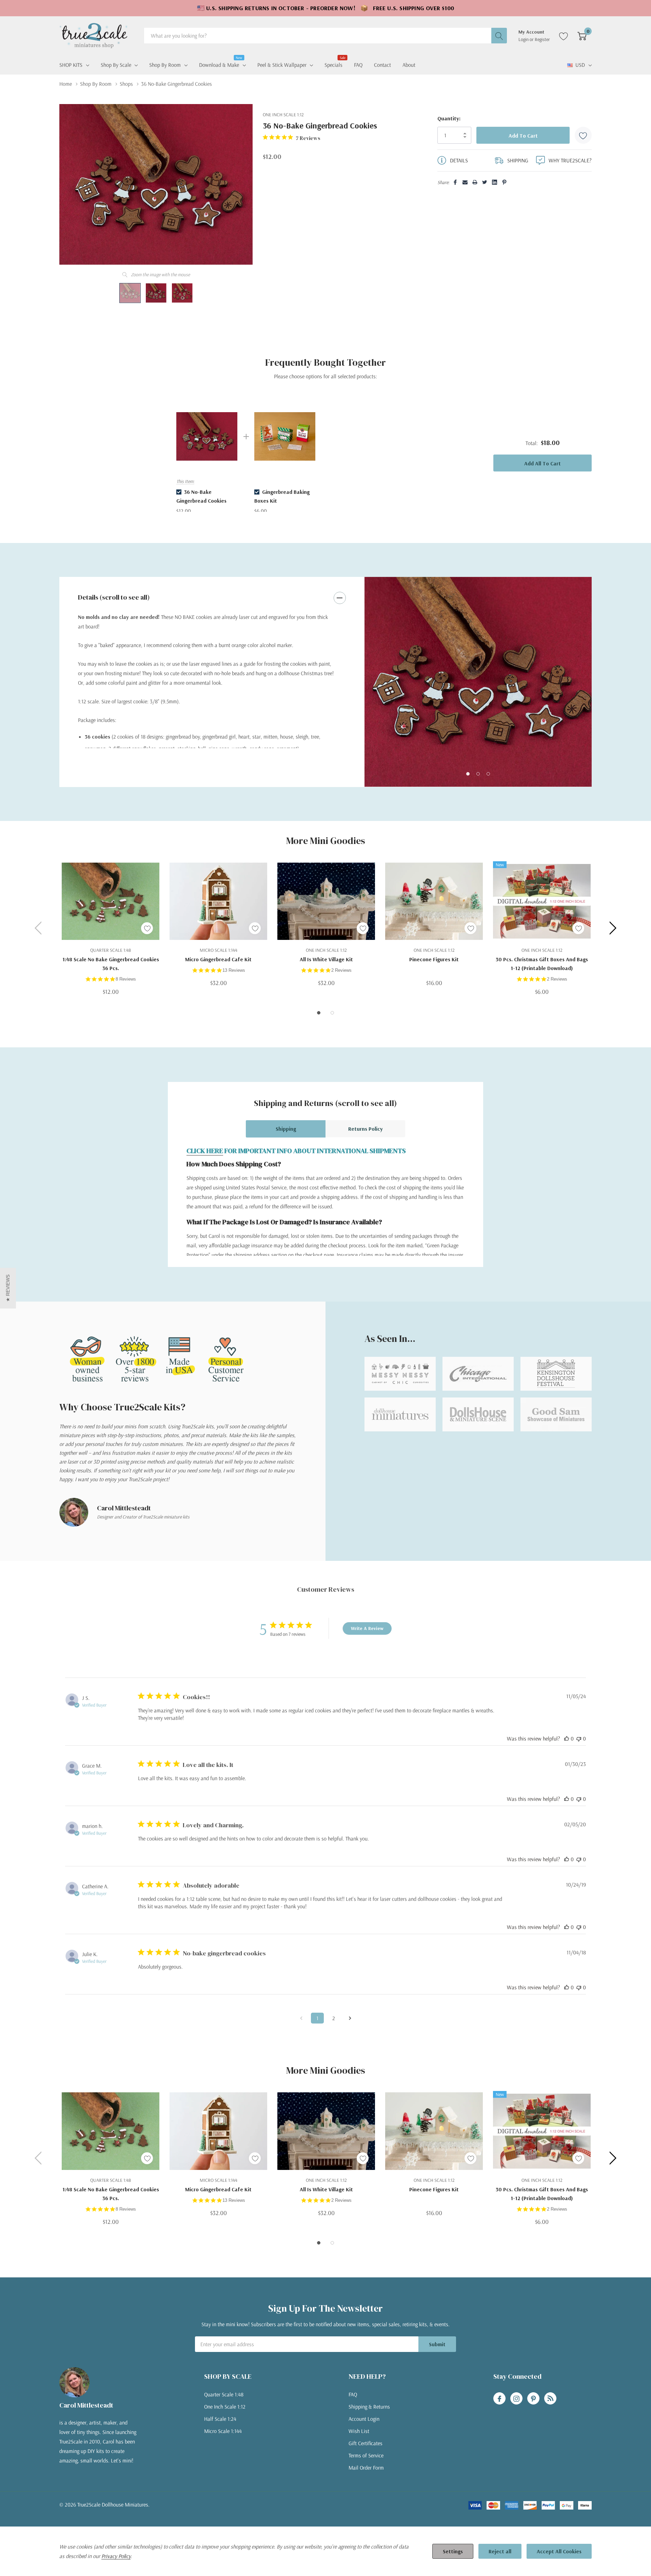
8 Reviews (126, 979)
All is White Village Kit (326, 959)
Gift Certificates (366, 2443)
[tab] (468, 774)
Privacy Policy (116, 2556)
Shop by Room (165, 65)
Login (524, 39)
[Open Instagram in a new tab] (516, 2399)
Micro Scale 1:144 (223, 2431)
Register (542, 39)
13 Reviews (234, 970)
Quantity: (449, 118)
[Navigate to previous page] (301, 2018)
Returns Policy (366, 1129)
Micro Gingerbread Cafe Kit (218, 959)
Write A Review (367, 1628)
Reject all (500, 2551)
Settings (453, 2551)
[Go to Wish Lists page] (564, 36)
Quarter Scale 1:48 (224, 2394)
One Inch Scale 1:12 (225, 2407)
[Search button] (499, 36)
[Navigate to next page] (350, 2018)
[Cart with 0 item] (582, 36)
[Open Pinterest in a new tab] (533, 2399)
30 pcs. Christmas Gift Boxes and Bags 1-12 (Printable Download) (542, 964)
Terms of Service (366, 2455)
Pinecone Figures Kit (434, 959)
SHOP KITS (71, 65)
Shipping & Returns (369, 2407)
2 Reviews (341, 970)
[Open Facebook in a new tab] (499, 2399)
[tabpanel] (478, 682)
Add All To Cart (542, 463)
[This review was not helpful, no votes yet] (579, 1738)
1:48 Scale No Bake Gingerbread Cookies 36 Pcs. (111, 964)
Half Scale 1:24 (220, 2419)
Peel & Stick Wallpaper (282, 65)
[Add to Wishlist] (583, 135)
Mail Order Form (366, 2468)
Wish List (359, 2431)
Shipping (286, 1129)
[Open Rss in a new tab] (550, 2399)
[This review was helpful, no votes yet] (567, 1738)
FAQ (353, 2394)
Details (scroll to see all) (114, 597)
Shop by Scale (116, 65)
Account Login (364, 2419)
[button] (8, 1288)
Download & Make (219, 64)
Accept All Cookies (559, 2551)
